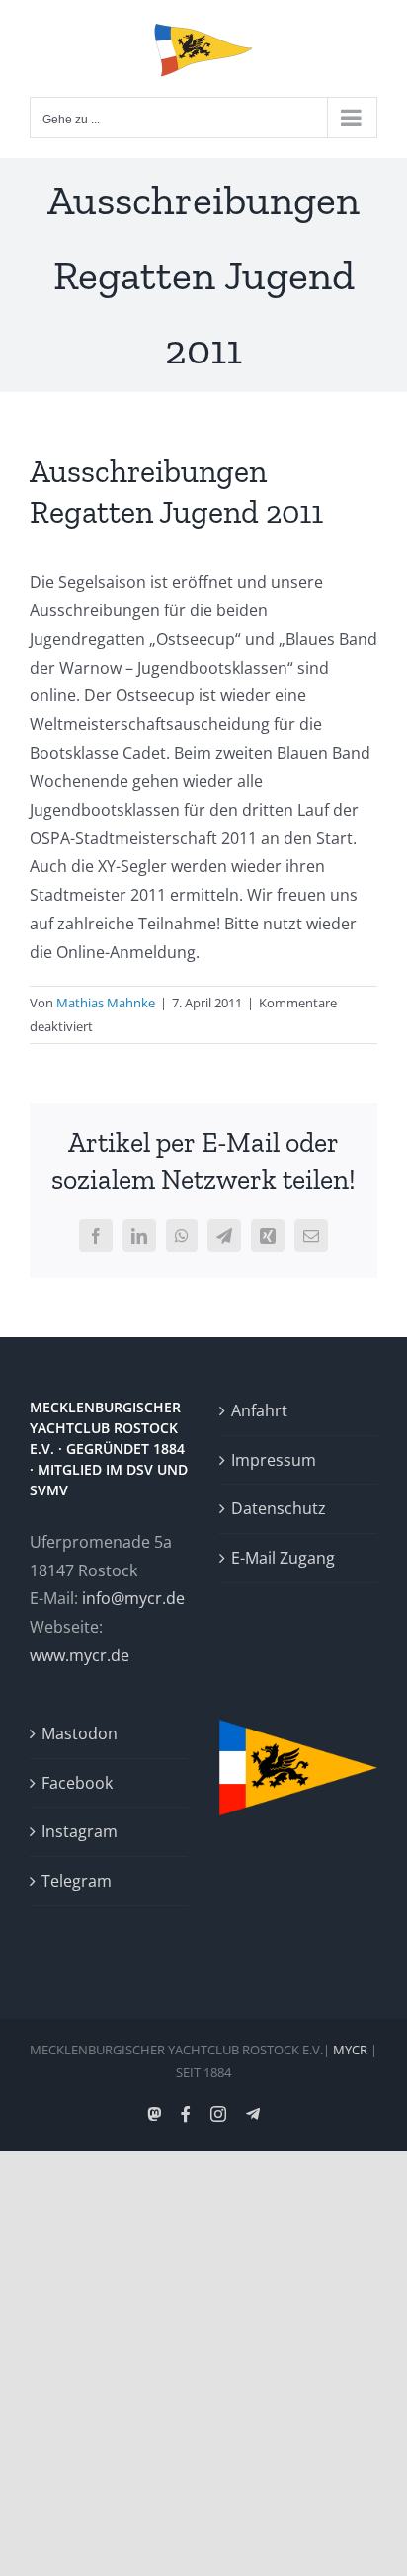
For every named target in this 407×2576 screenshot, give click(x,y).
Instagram (80, 1831)
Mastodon (80, 1733)
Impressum (274, 1460)
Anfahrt (259, 1410)
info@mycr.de (133, 1598)
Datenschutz (279, 1508)
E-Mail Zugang (283, 1558)
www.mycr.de (80, 1655)
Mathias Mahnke (106, 1003)
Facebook (77, 1783)
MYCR (350, 2050)
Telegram (77, 1881)
